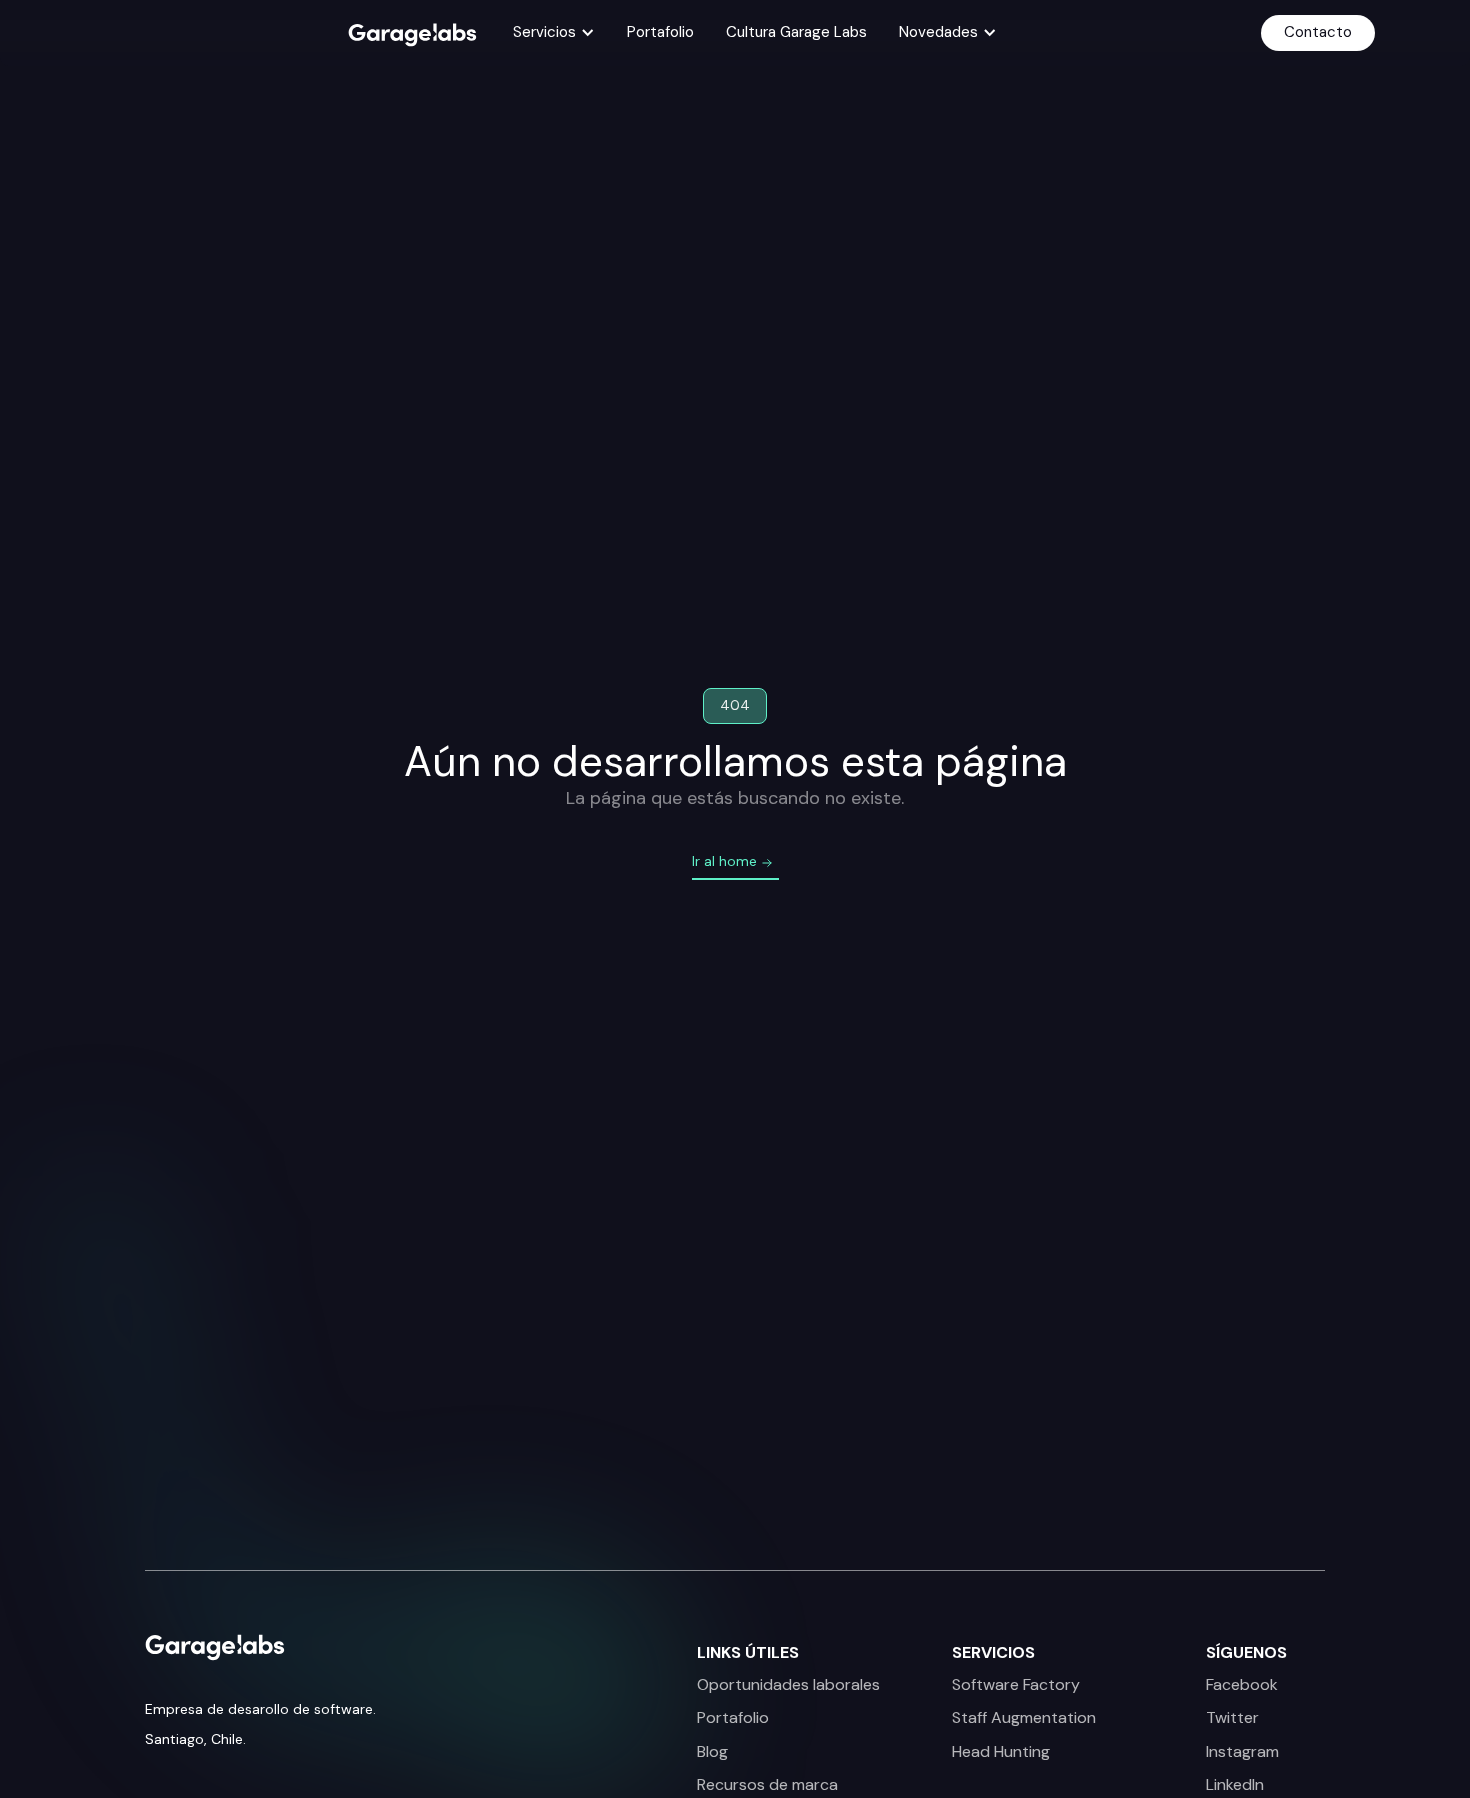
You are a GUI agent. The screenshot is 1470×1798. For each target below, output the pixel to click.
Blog (712, 1752)
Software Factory (1016, 1685)
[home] (412, 33)
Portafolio (660, 32)
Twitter (1232, 1718)
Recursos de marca (767, 1785)
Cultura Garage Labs (796, 32)
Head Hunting (1001, 1752)
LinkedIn (1235, 1785)
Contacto (1318, 32)
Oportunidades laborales (788, 1685)
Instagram (1242, 1752)
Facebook (1242, 1685)
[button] (554, 33)
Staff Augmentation (1024, 1718)
